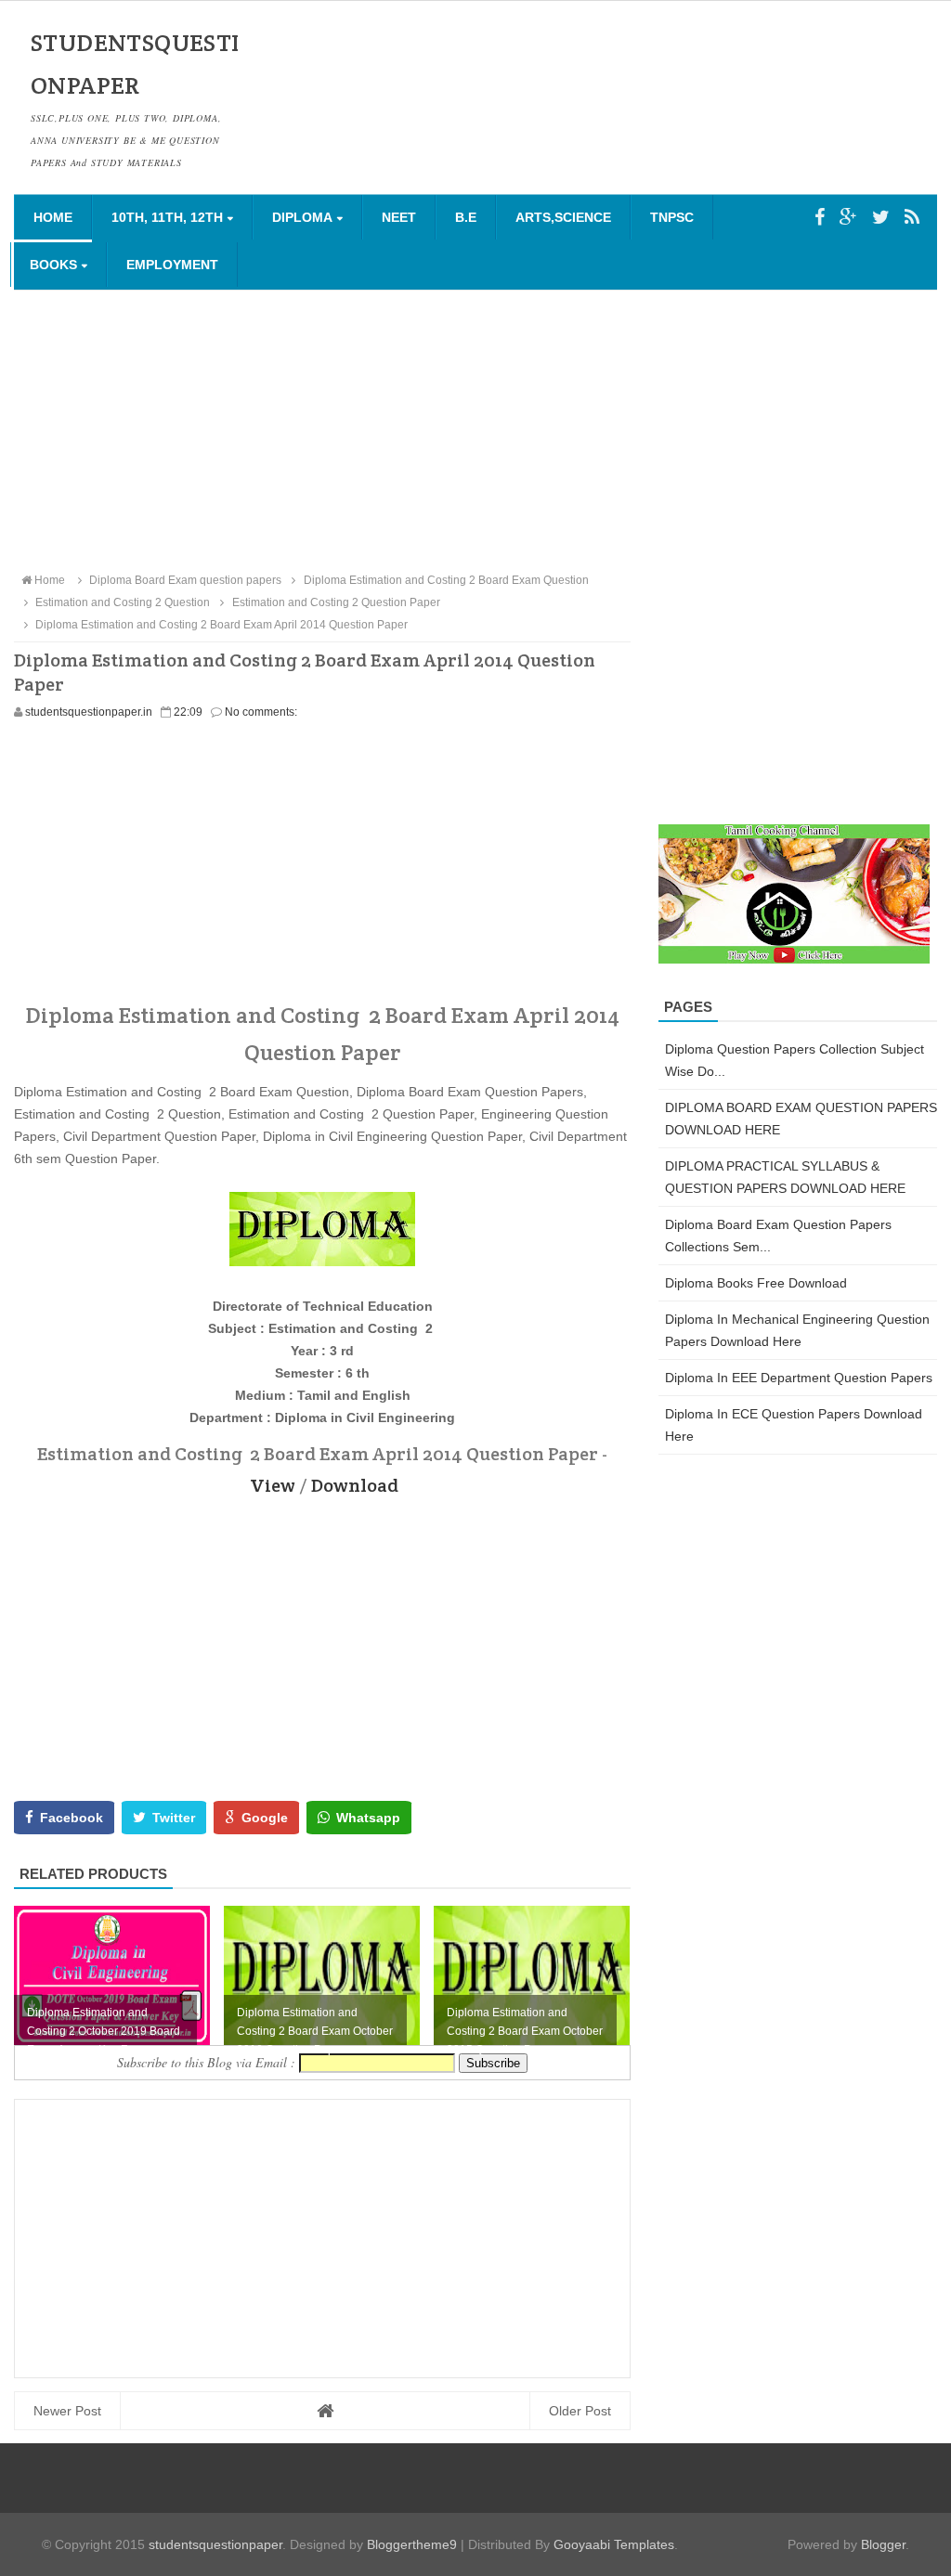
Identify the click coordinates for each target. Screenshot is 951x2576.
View (273, 1485)
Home (53, 217)
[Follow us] (881, 217)
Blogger (883, 2544)
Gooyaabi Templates (614, 2544)
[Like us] (820, 217)
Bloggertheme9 (412, 2544)
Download (355, 1485)
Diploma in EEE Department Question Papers (799, 1378)
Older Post (580, 2411)
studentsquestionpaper (215, 2544)
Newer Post (67, 2411)
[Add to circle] (848, 217)
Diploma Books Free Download (756, 1283)
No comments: (261, 712)
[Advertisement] (475, 430)
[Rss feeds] (912, 217)
